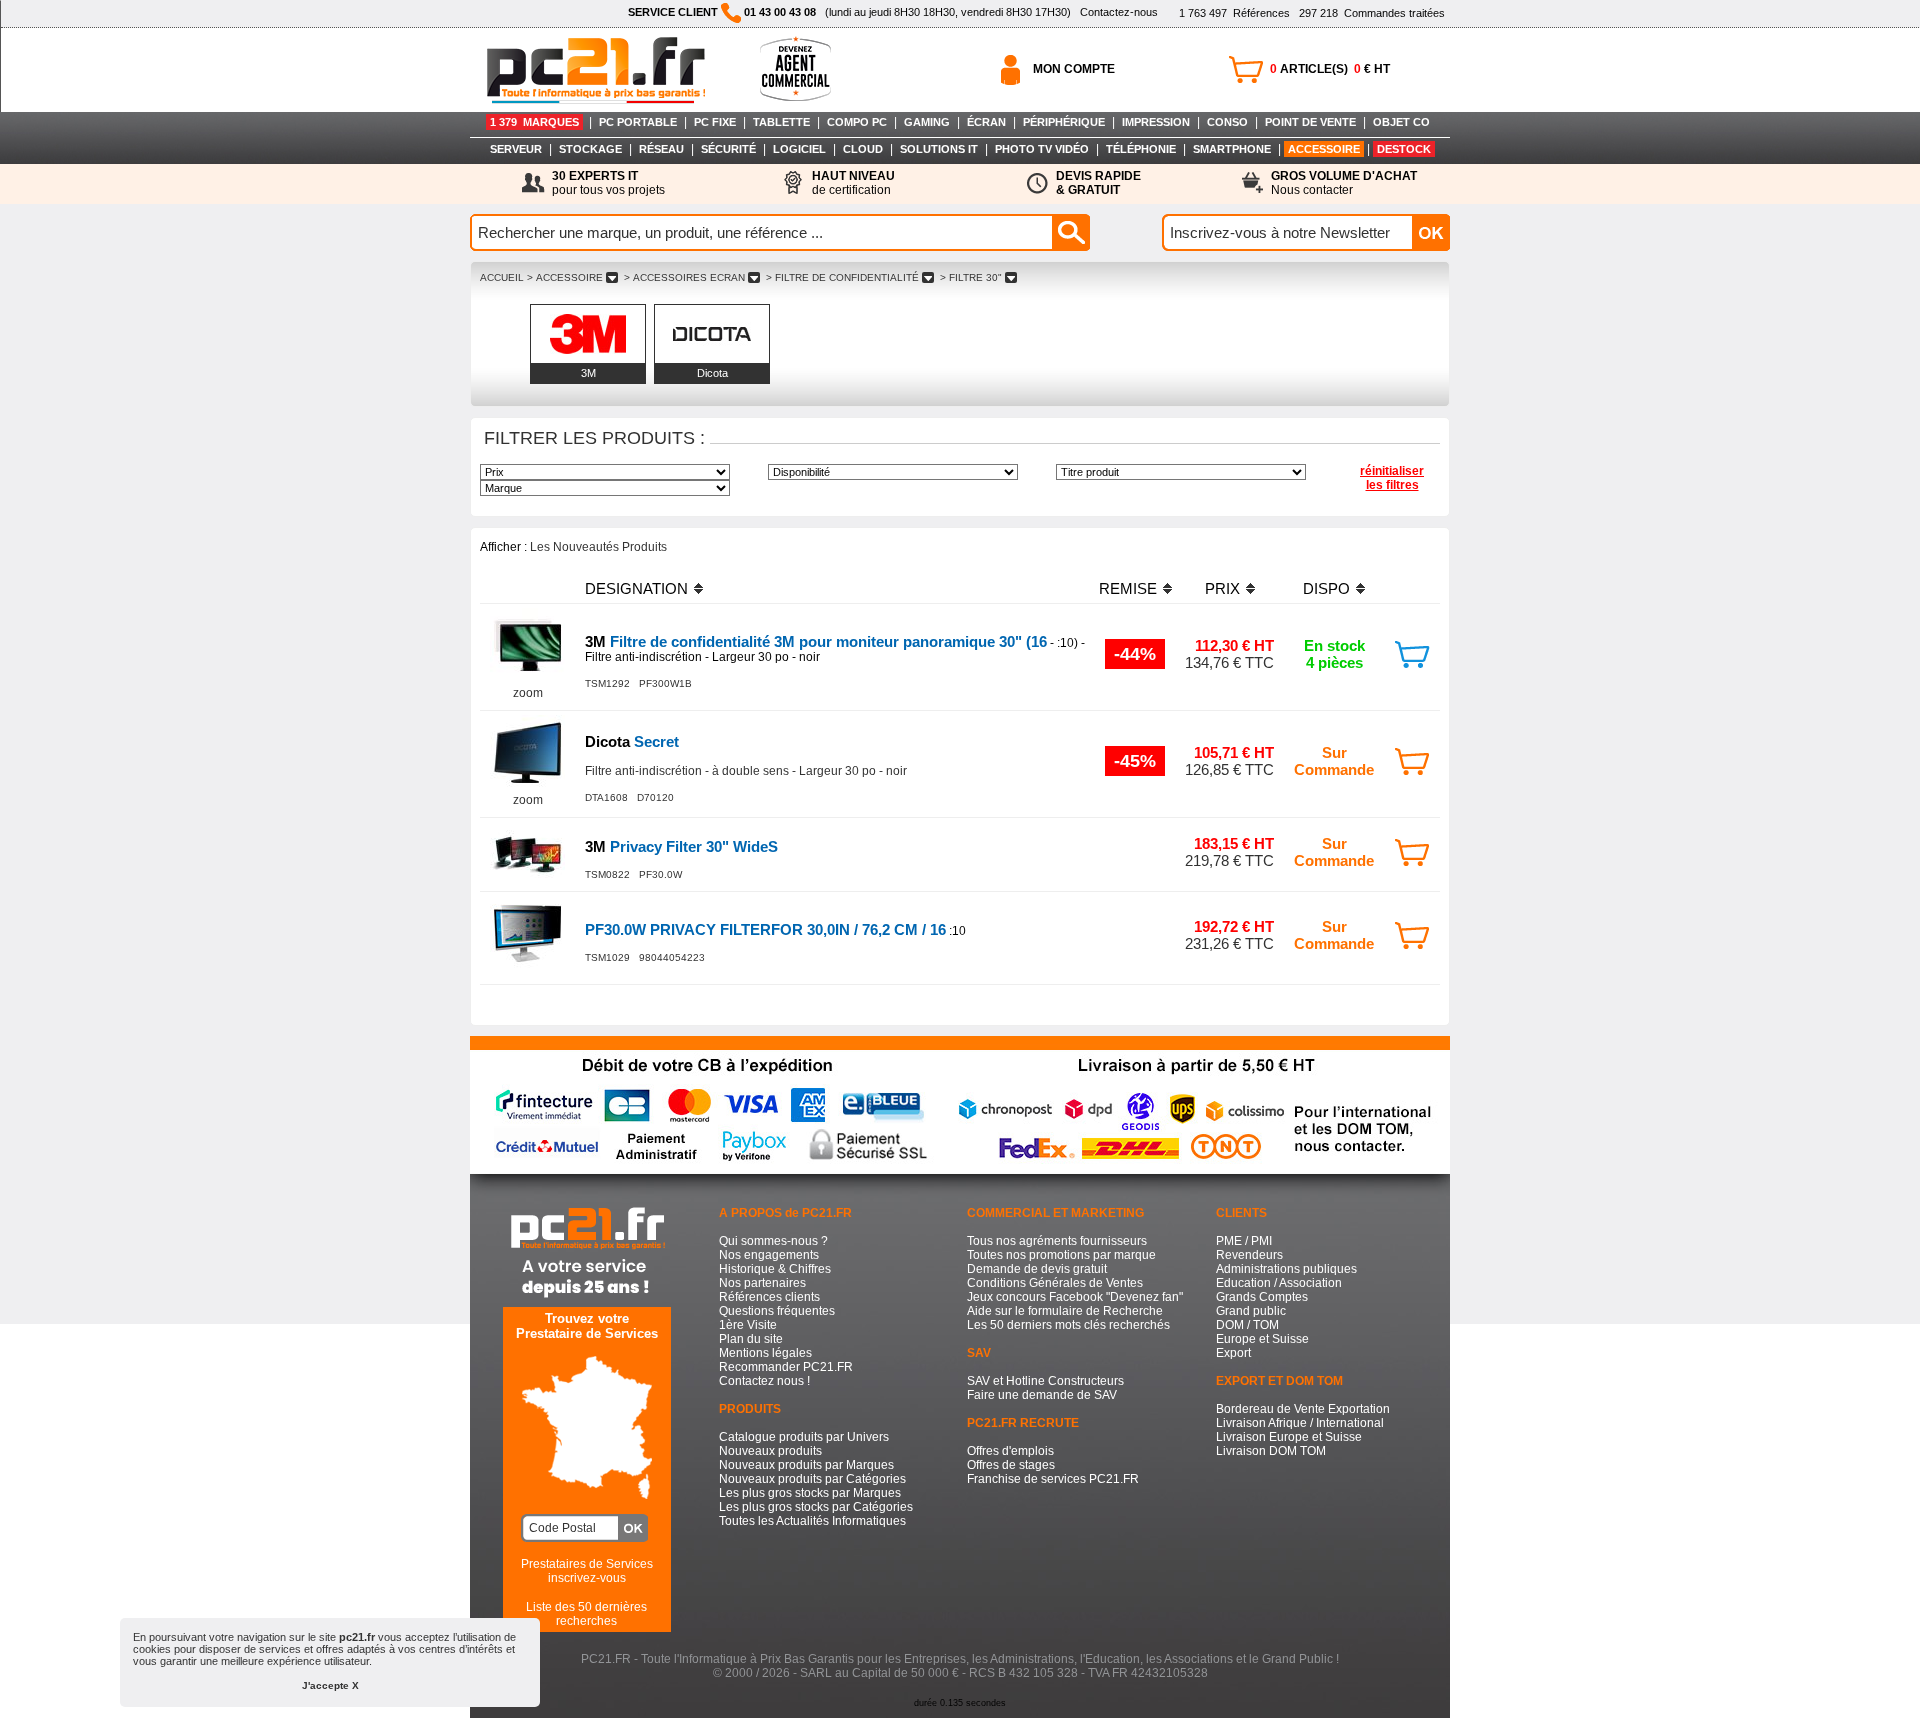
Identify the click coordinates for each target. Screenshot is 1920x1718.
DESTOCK (1404, 149)
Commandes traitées (1372, 13)
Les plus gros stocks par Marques (810, 1493)
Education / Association (1279, 1283)
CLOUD (863, 149)
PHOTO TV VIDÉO (1042, 149)
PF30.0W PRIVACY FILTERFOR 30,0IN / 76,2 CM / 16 (765, 929)
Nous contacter (1344, 183)
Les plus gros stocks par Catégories (816, 1507)
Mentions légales (765, 1353)
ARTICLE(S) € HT (1330, 69)
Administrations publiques (1286, 1269)
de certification (853, 183)
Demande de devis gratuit (1037, 1269)
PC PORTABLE (638, 122)
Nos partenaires (762, 1283)
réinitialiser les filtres (1392, 478)
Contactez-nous (1119, 12)
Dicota (712, 373)
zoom (528, 693)
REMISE (1128, 588)
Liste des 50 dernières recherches (586, 1614)
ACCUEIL (502, 277)
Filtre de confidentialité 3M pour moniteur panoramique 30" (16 (816, 641)
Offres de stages (1011, 1465)
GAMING (927, 122)
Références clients (769, 1297)
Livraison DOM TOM (1271, 1451)
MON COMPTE (1074, 69)
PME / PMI (1244, 1241)
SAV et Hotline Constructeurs (1045, 1381)
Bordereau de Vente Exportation (1303, 1409)
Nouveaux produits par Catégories (812, 1479)
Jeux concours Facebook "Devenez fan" (1075, 1297)
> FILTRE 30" (971, 277)
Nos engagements (769, 1255)
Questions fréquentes (777, 1311)
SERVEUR (516, 149)
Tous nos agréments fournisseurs (1057, 1241)
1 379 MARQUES (534, 122)
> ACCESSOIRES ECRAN (684, 277)
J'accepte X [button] (330, 1685)
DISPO (1326, 588)
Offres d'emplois (1010, 1451)
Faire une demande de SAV (1042, 1395)
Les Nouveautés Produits (598, 547)
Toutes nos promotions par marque (1061, 1255)
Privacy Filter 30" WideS (681, 846)
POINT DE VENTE (1310, 122)
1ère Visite (748, 1325)
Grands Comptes (1262, 1297)
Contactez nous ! (764, 1381)
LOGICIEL (799, 149)
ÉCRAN (986, 122)
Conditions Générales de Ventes (1055, 1283)
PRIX (1222, 588)
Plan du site (751, 1339)
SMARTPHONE (1232, 149)
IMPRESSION (1156, 122)
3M (588, 373)
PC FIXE (715, 122)
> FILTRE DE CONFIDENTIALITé (842, 277)
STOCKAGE (590, 149)
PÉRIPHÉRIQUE (1064, 122)
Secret (632, 741)
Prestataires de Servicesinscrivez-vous (587, 1571)
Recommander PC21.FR (786, 1367)
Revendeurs (1249, 1255)
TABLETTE (781, 122)
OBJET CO (1401, 122)
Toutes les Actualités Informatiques (812, 1521)
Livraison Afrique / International (1300, 1423)
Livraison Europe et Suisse (1289, 1437)
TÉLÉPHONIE (1141, 149)
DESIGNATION (636, 588)
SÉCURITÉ (728, 149)
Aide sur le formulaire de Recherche (1065, 1311)
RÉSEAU (661, 149)
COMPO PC (857, 122)
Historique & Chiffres (775, 1269)
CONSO (1227, 122)
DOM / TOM (1247, 1325)
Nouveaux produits (770, 1451)
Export (1233, 1353)
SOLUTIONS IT (939, 149)
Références (1234, 13)
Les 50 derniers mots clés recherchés (1068, 1325)
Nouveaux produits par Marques (806, 1465)
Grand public (1251, 1311)
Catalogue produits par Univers (804, 1437)
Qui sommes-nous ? (773, 1241)
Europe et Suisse (1262, 1339)
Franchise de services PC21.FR (1053, 1479)
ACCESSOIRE (1324, 149)
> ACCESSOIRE (565, 277)
